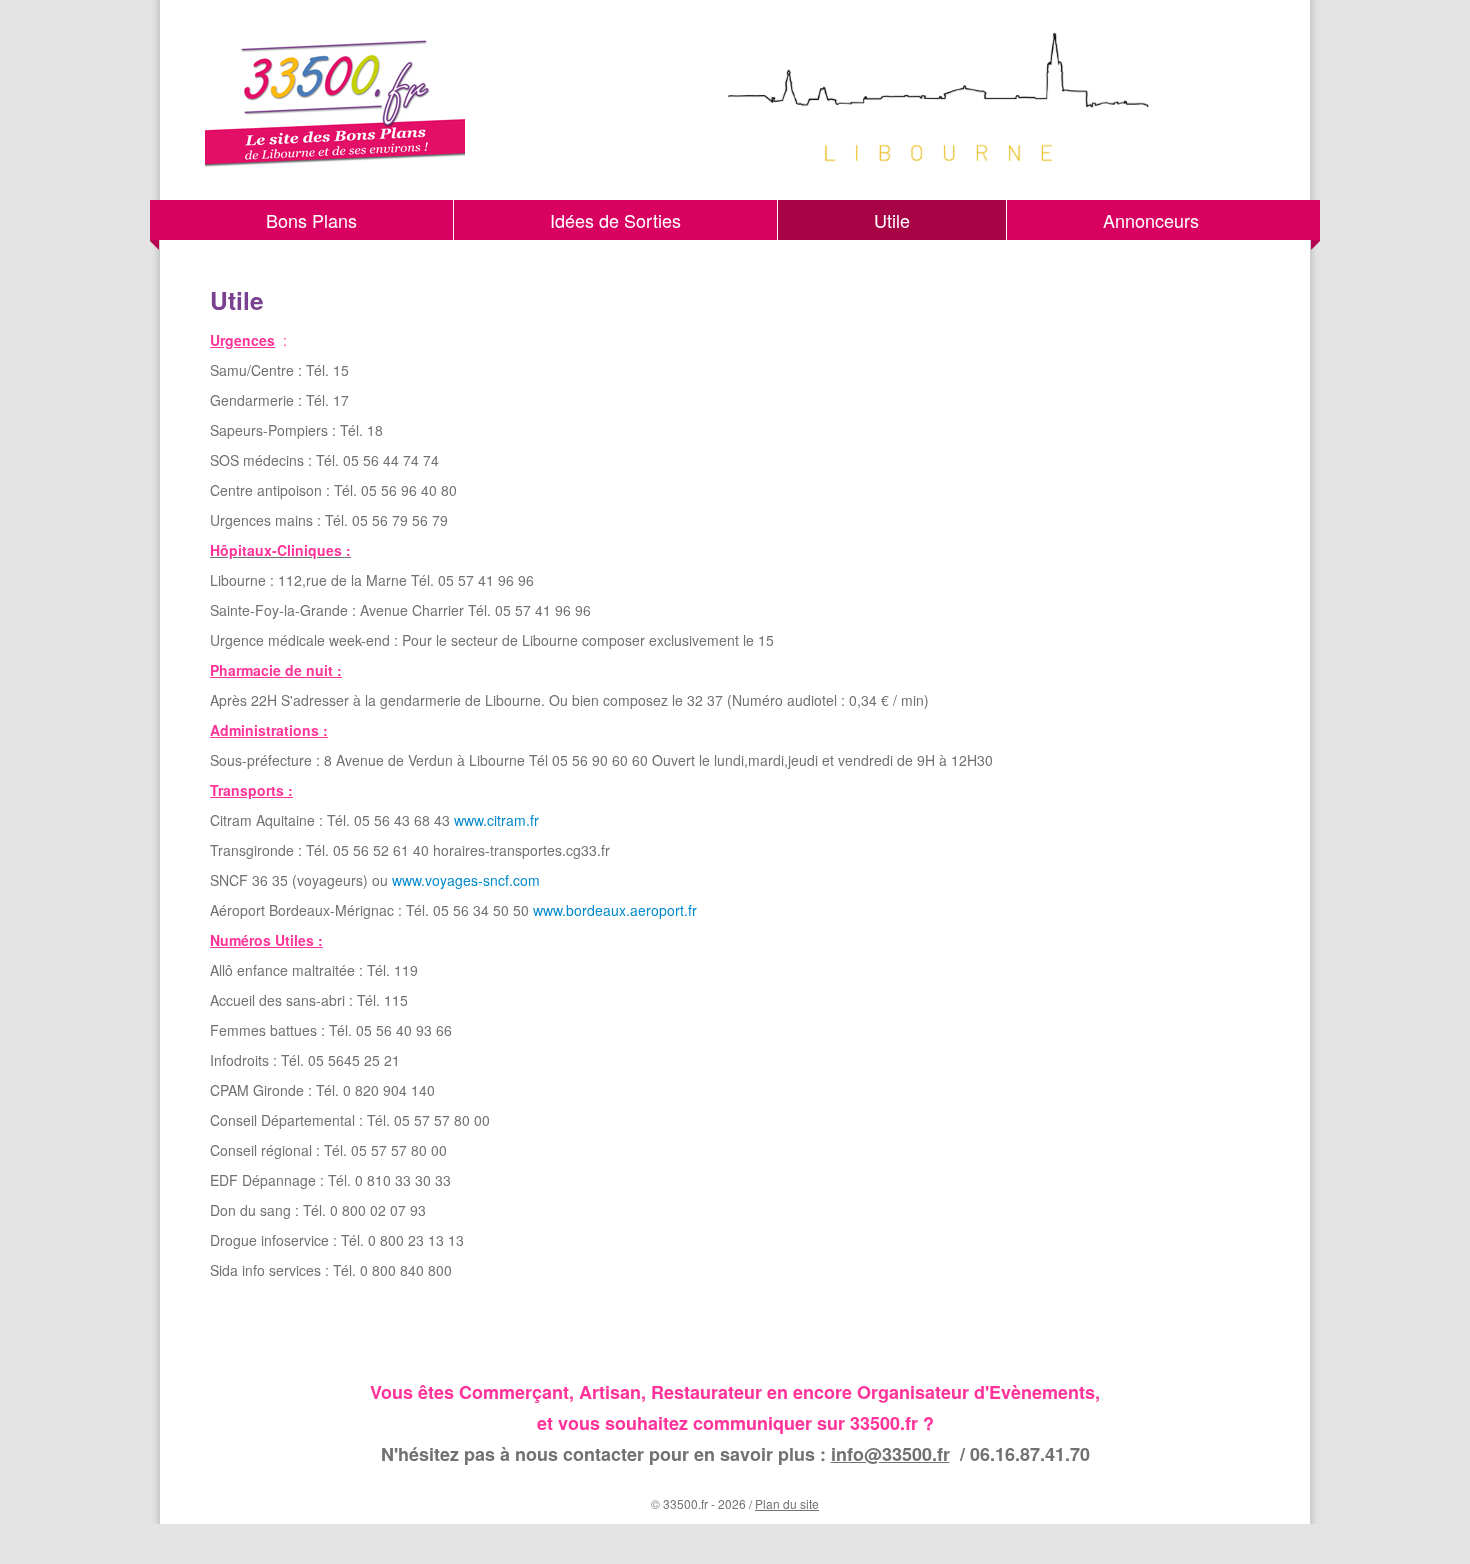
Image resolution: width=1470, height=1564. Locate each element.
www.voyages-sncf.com (466, 880)
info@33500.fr (890, 1454)
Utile (892, 220)
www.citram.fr (496, 820)
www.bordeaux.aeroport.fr (615, 910)
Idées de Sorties (615, 220)
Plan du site (787, 1503)
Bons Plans (311, 220)
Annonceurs (1151, 220)
